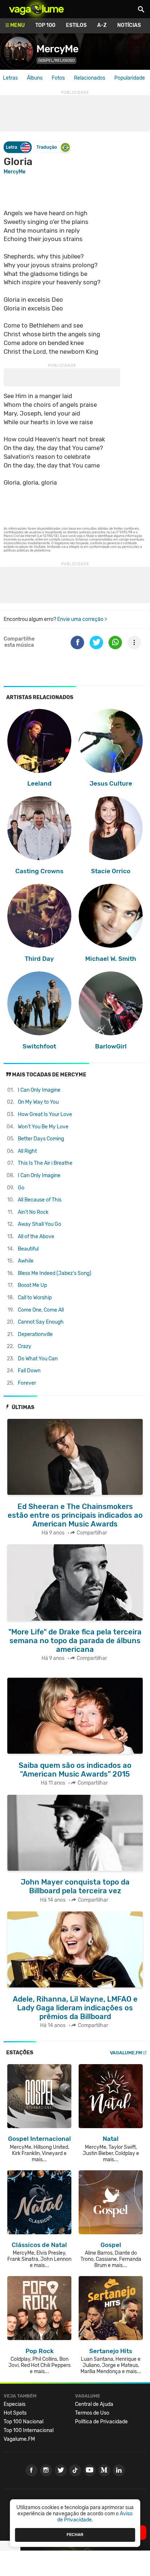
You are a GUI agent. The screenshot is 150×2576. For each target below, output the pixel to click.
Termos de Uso (92, 2413)
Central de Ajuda (94, 2404)
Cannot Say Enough (41, 1322)
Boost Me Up (32, 1285)
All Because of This (40, 1200)
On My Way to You (38, 1102)
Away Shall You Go (40, 1224)
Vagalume (36, 9)
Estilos (76, 25)
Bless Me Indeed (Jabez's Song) (55, 1273)
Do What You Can (38, 1359)
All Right (27, 1151)
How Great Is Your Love (45, 1114)
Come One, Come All (41, 1310)
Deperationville (35, 1334)
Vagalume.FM (126, 2053)
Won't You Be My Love (43, 1127)
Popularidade (130, 78)
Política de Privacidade (101, 2422)
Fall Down (29, 1371)
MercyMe (57, 49)
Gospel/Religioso (56, 61)
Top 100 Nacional (23, 2422)
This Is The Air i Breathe (45, 1163)
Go (21, 1188)
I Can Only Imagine (39, 1090)
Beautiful (28, 1249)
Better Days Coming (41, 1139)
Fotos (58, 78)
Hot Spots (15, 2413)
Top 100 (45, 25)
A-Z (102, 25)
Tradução (47, 147)
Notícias (129, 25)
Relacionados (90, 78)
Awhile (26, 1261)
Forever (27, 1383)
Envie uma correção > (82, 619)
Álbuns (35, 78)
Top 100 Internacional (29, 2430)
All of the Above (36, 1237)
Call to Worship (35, 1298)
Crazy (25, 1346)
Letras (10, 78)
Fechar (75, 2535)
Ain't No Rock (33, 1212)
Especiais (15, 2404)
